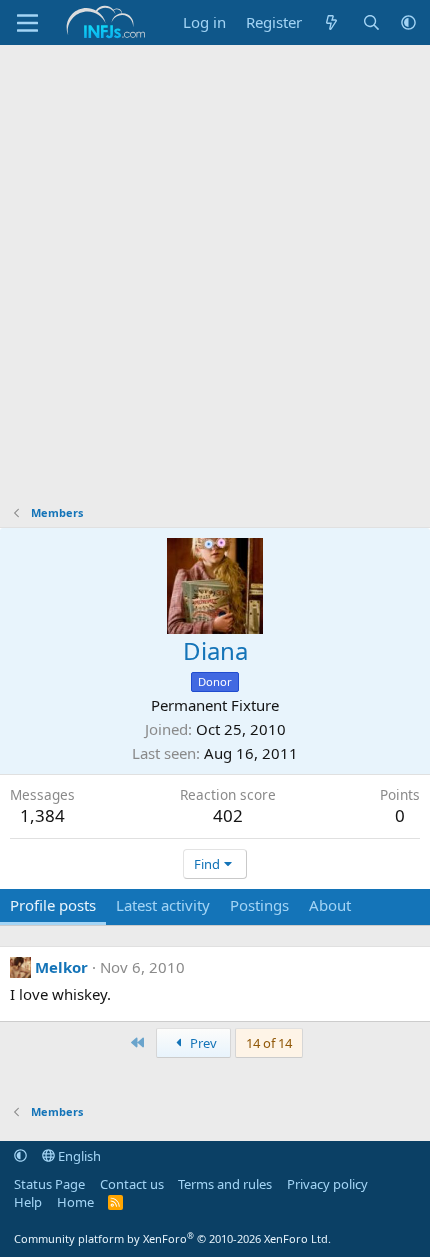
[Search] (371, 22)
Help (28, 1202)
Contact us (132, 1184)
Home (75, 1202)
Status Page (49, 1184)
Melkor (61, 967)
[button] (408, 22)
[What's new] (331, 22)
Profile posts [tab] (53, 905)
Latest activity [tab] (163, 905)
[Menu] (27, 23)
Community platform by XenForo (172, 1238)
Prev (202, 1043)
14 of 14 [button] (269, 1043)
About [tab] (330, 905)
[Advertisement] (215, 270)
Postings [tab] (259, 905)
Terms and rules (225, 1184)
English (78, 1156)
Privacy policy (327, 1184)
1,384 (42, 815)
